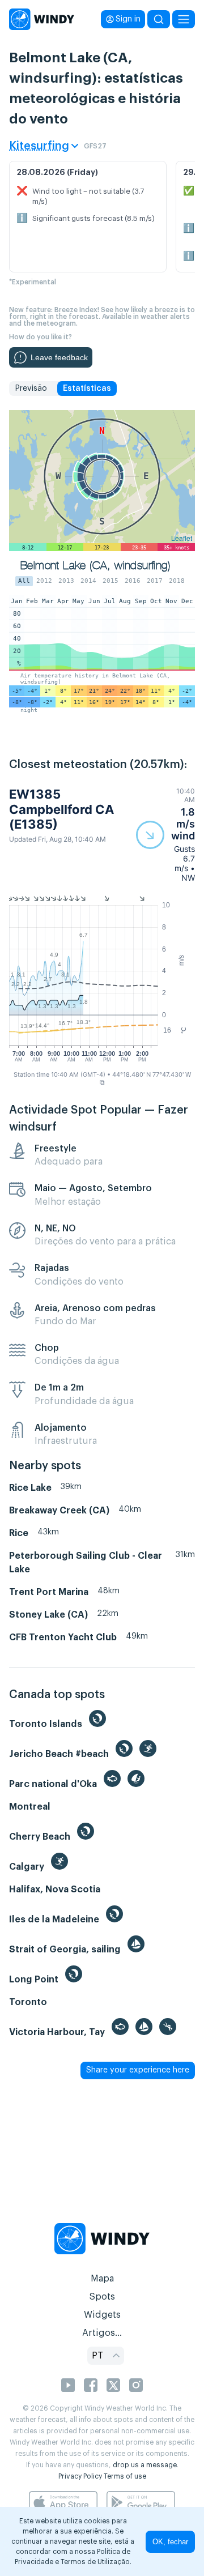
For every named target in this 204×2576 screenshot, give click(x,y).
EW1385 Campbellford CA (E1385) (61, 809)
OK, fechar (170, 2542)
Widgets (102, 2315)
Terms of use (125, 2476)
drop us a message (145, 2465)
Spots (102, 2297)
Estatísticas (87, 389)
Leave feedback (59, 357)
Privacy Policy (80, 2476)
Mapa (102, 2279)
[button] (165, 835)
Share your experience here (138, 2070)
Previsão (31, 389)
